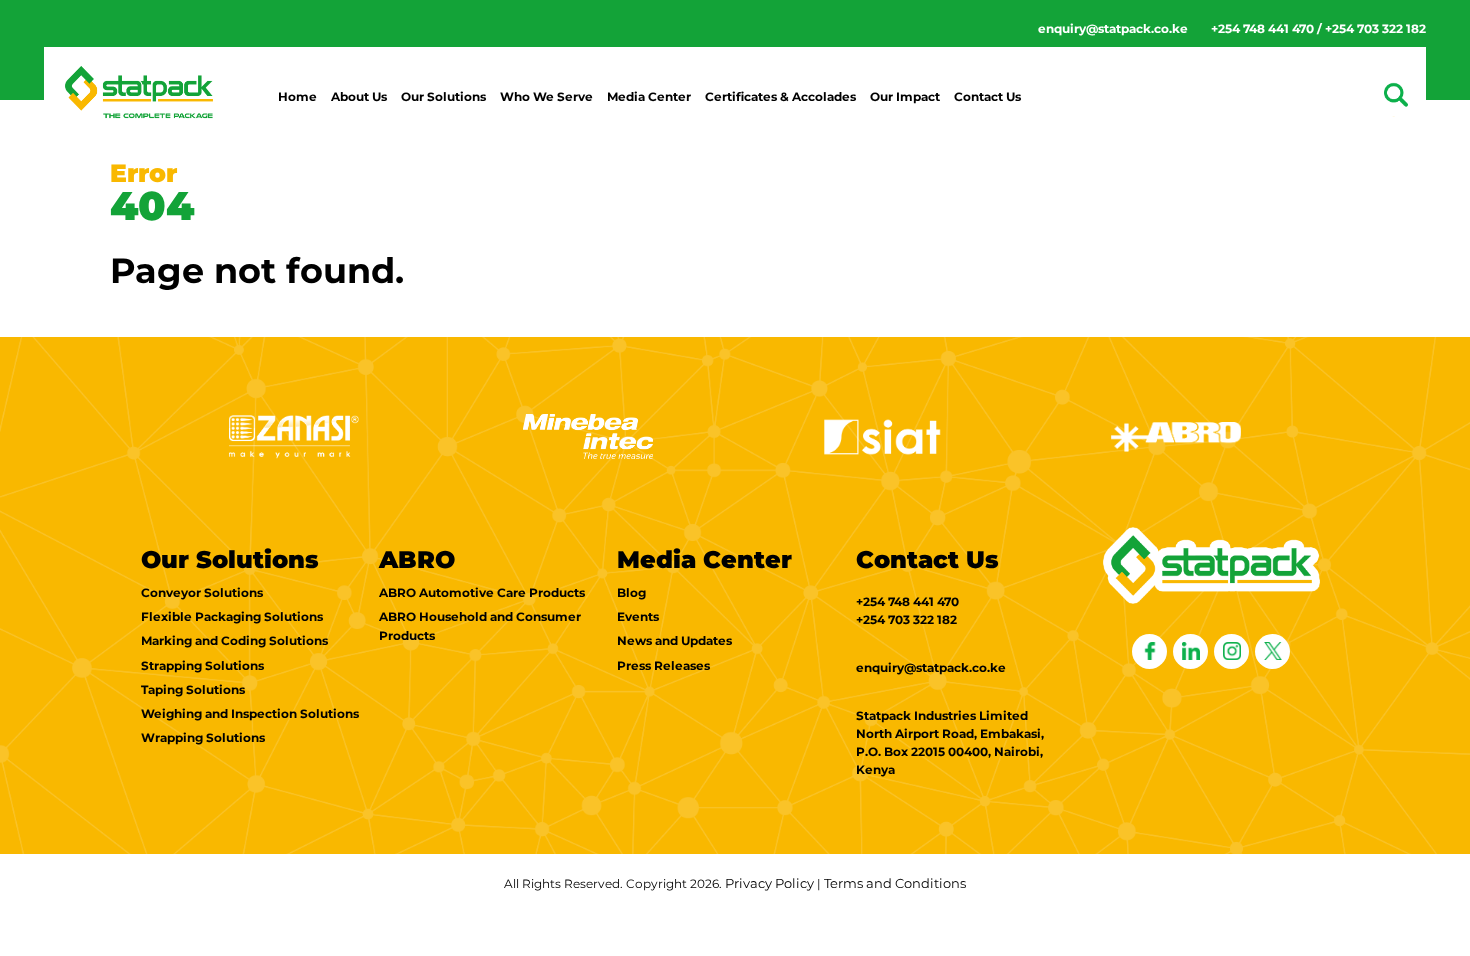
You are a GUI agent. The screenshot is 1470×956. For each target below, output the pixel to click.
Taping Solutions (193, 689)
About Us (359, 96)
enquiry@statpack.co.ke (1113, 28)
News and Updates (674, 640)
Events (638, 616)
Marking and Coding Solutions (234, 640)
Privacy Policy (769, 883)
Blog (631, 592)
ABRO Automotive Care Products (482, 592)
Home (297, 96)
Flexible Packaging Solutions (232, 616)
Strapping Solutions (202, 665)
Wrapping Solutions (203, 737)
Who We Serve (546, 96)
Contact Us (987, 96)
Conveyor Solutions (202, 592)
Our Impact (905, 96)
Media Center (649, 96)
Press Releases (663, 665)
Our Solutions (443, 96)
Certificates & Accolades (780, 96)
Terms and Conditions (895, 883)
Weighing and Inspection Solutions (250, 713)
